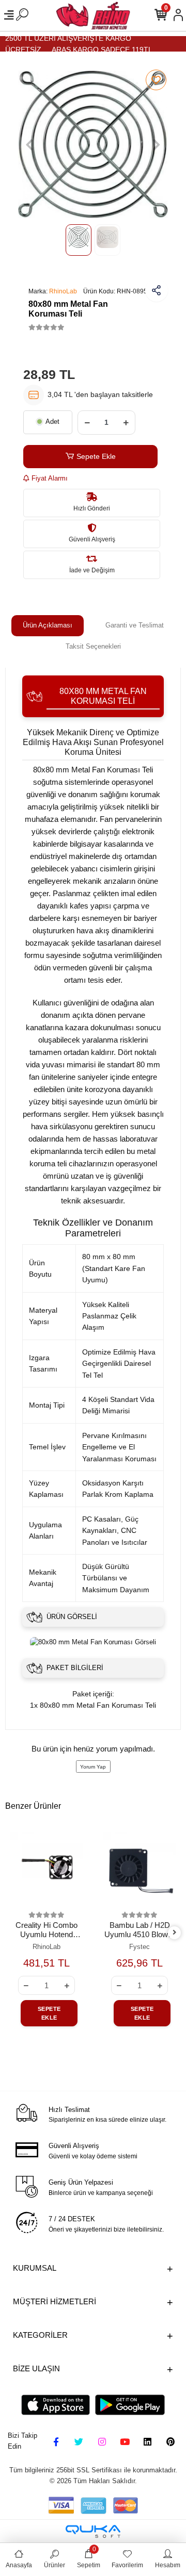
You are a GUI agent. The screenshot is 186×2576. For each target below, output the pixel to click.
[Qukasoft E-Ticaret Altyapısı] (93, 2531)
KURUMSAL (35, 2268)
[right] (174, 1933)
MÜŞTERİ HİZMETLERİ (55, 2301)
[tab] (48, 626)
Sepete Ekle (96, 456)
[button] (29, 144)
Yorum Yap (93, 1767)
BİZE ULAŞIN (36, 2368)
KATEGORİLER (40, 2335)
